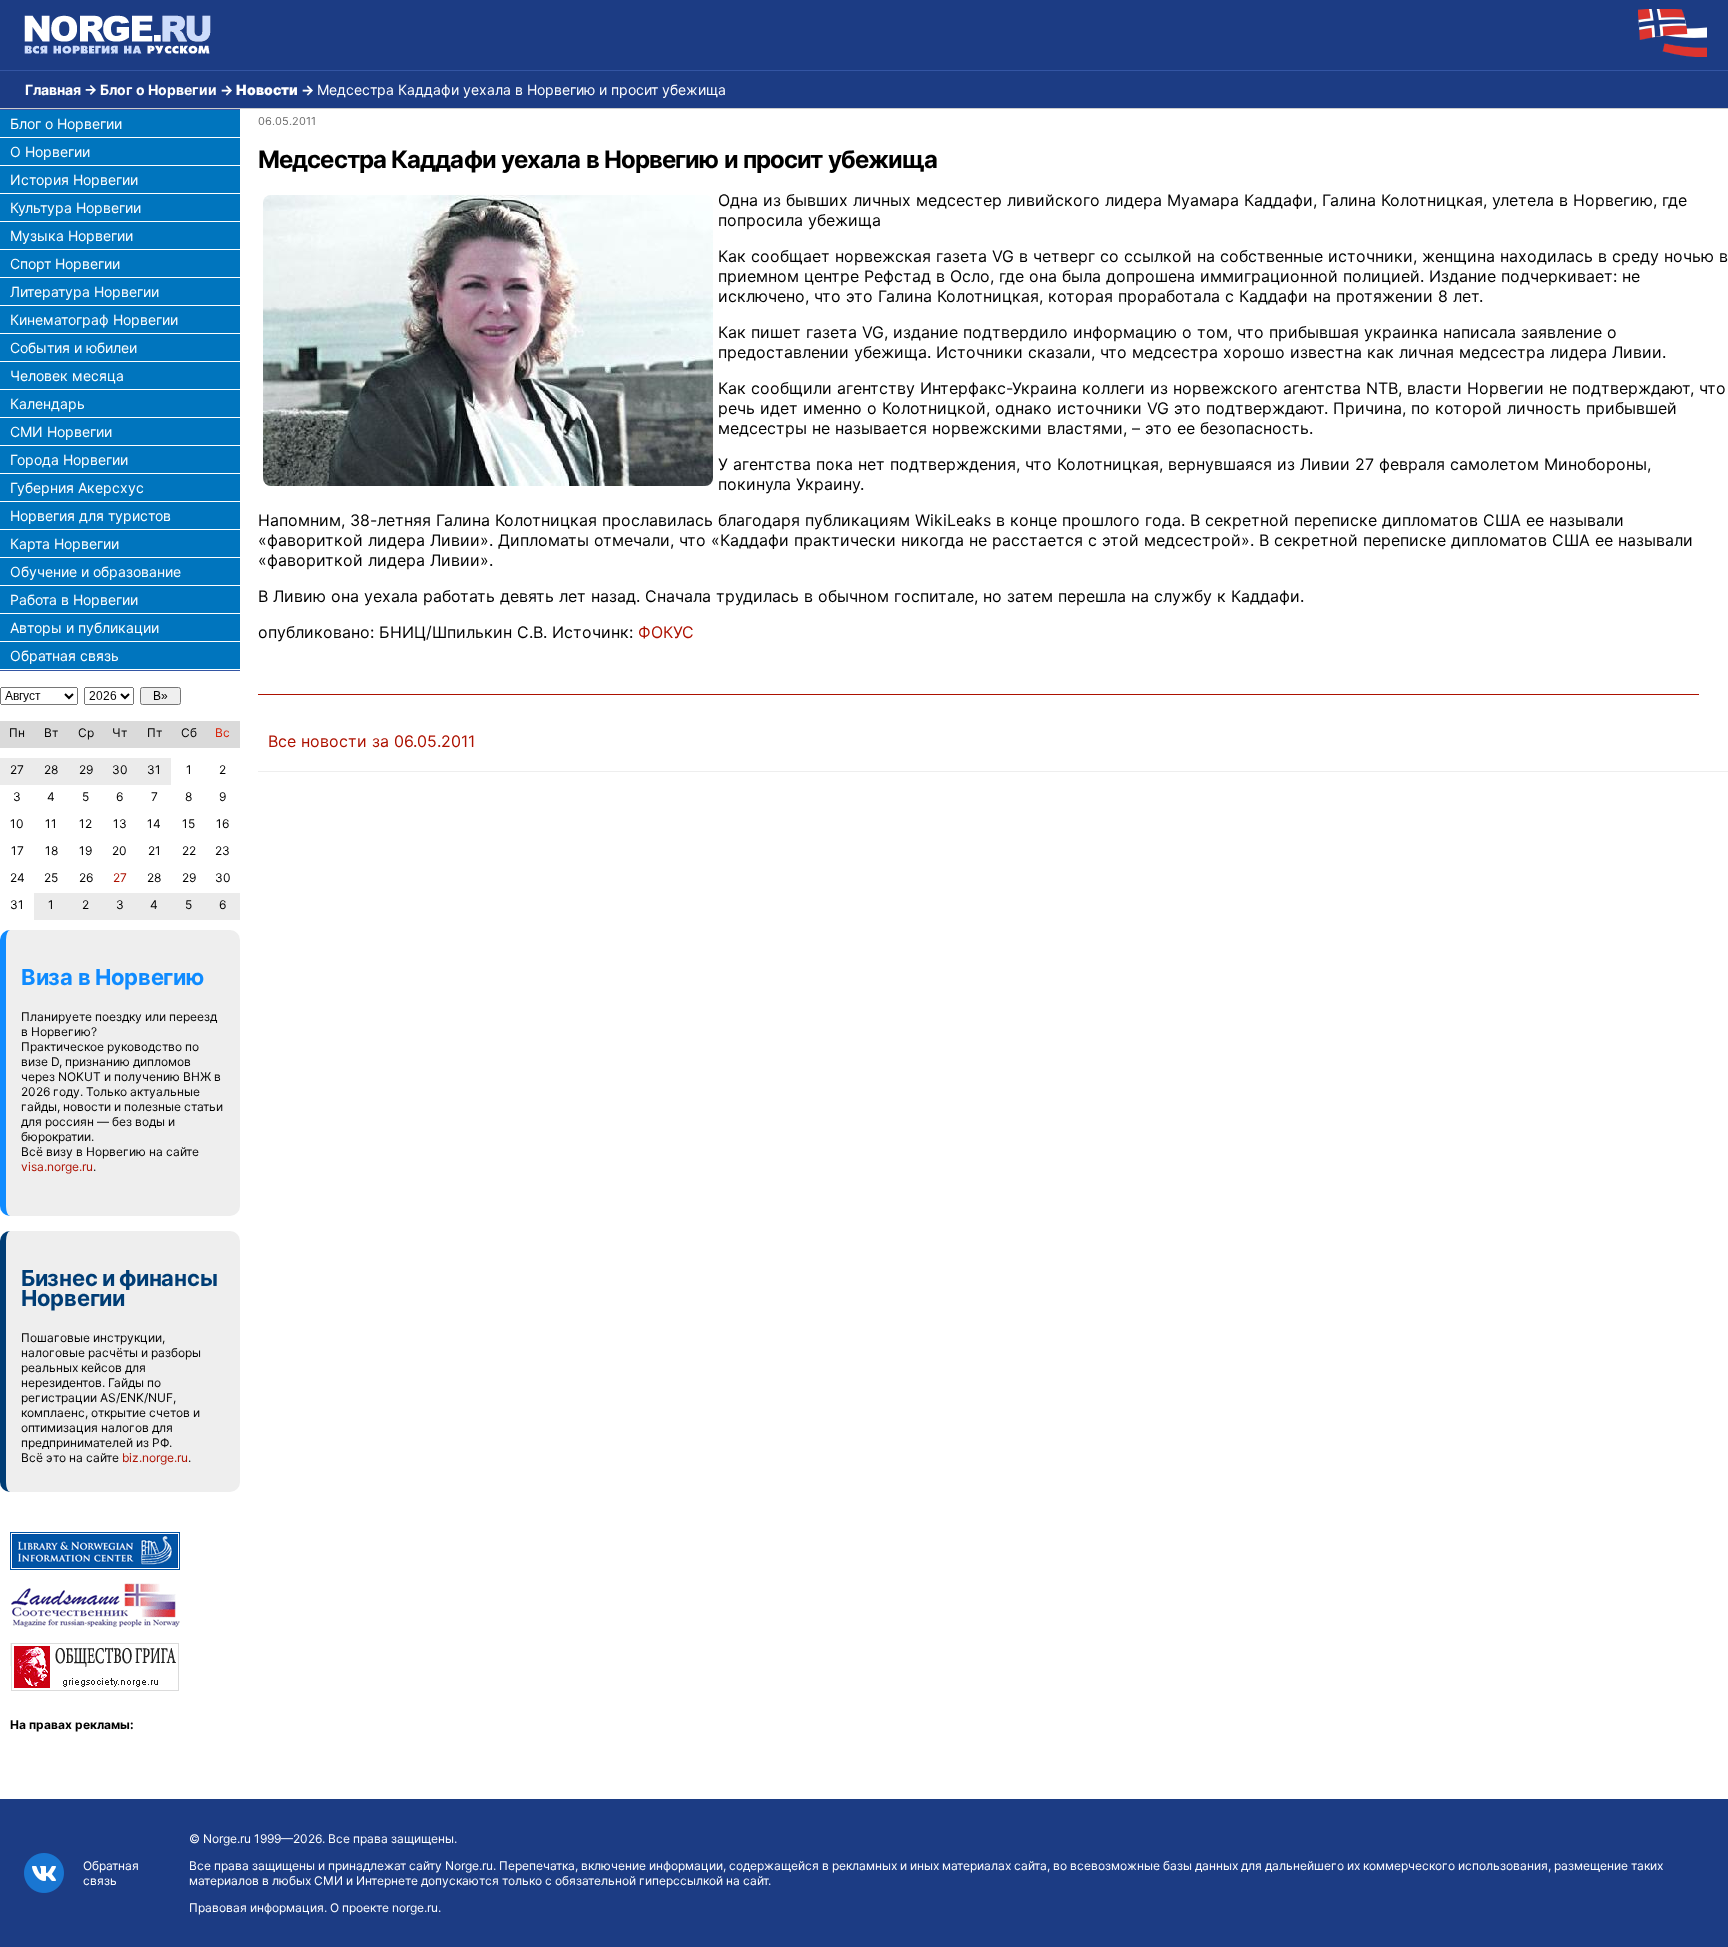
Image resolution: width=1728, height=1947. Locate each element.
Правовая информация (256, 1907)
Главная (53, 89)
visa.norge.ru (57, 1166)
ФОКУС (666, 632)
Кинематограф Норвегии (94, 319)
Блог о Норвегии (158, 89)
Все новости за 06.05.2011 (371, 741)
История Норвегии (74, 179)
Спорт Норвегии (65, 263)
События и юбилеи (73, 347)
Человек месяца (67, 375)
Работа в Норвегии (74, 599)
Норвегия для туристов (90, 515)
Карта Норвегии (64, 543)
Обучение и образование (95, 571)
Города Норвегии (69, 459)
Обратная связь (64, 655)
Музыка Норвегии (71, 235)
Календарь (47, 403)
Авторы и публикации (84, 627)
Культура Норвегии (75, 207)
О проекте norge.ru (384, 1907)
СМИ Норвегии (61, 431)
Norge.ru (227, 1838)
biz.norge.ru (155, 1457)
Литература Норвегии (84, 291)
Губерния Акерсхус (77, 487)
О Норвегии (50, 151)
